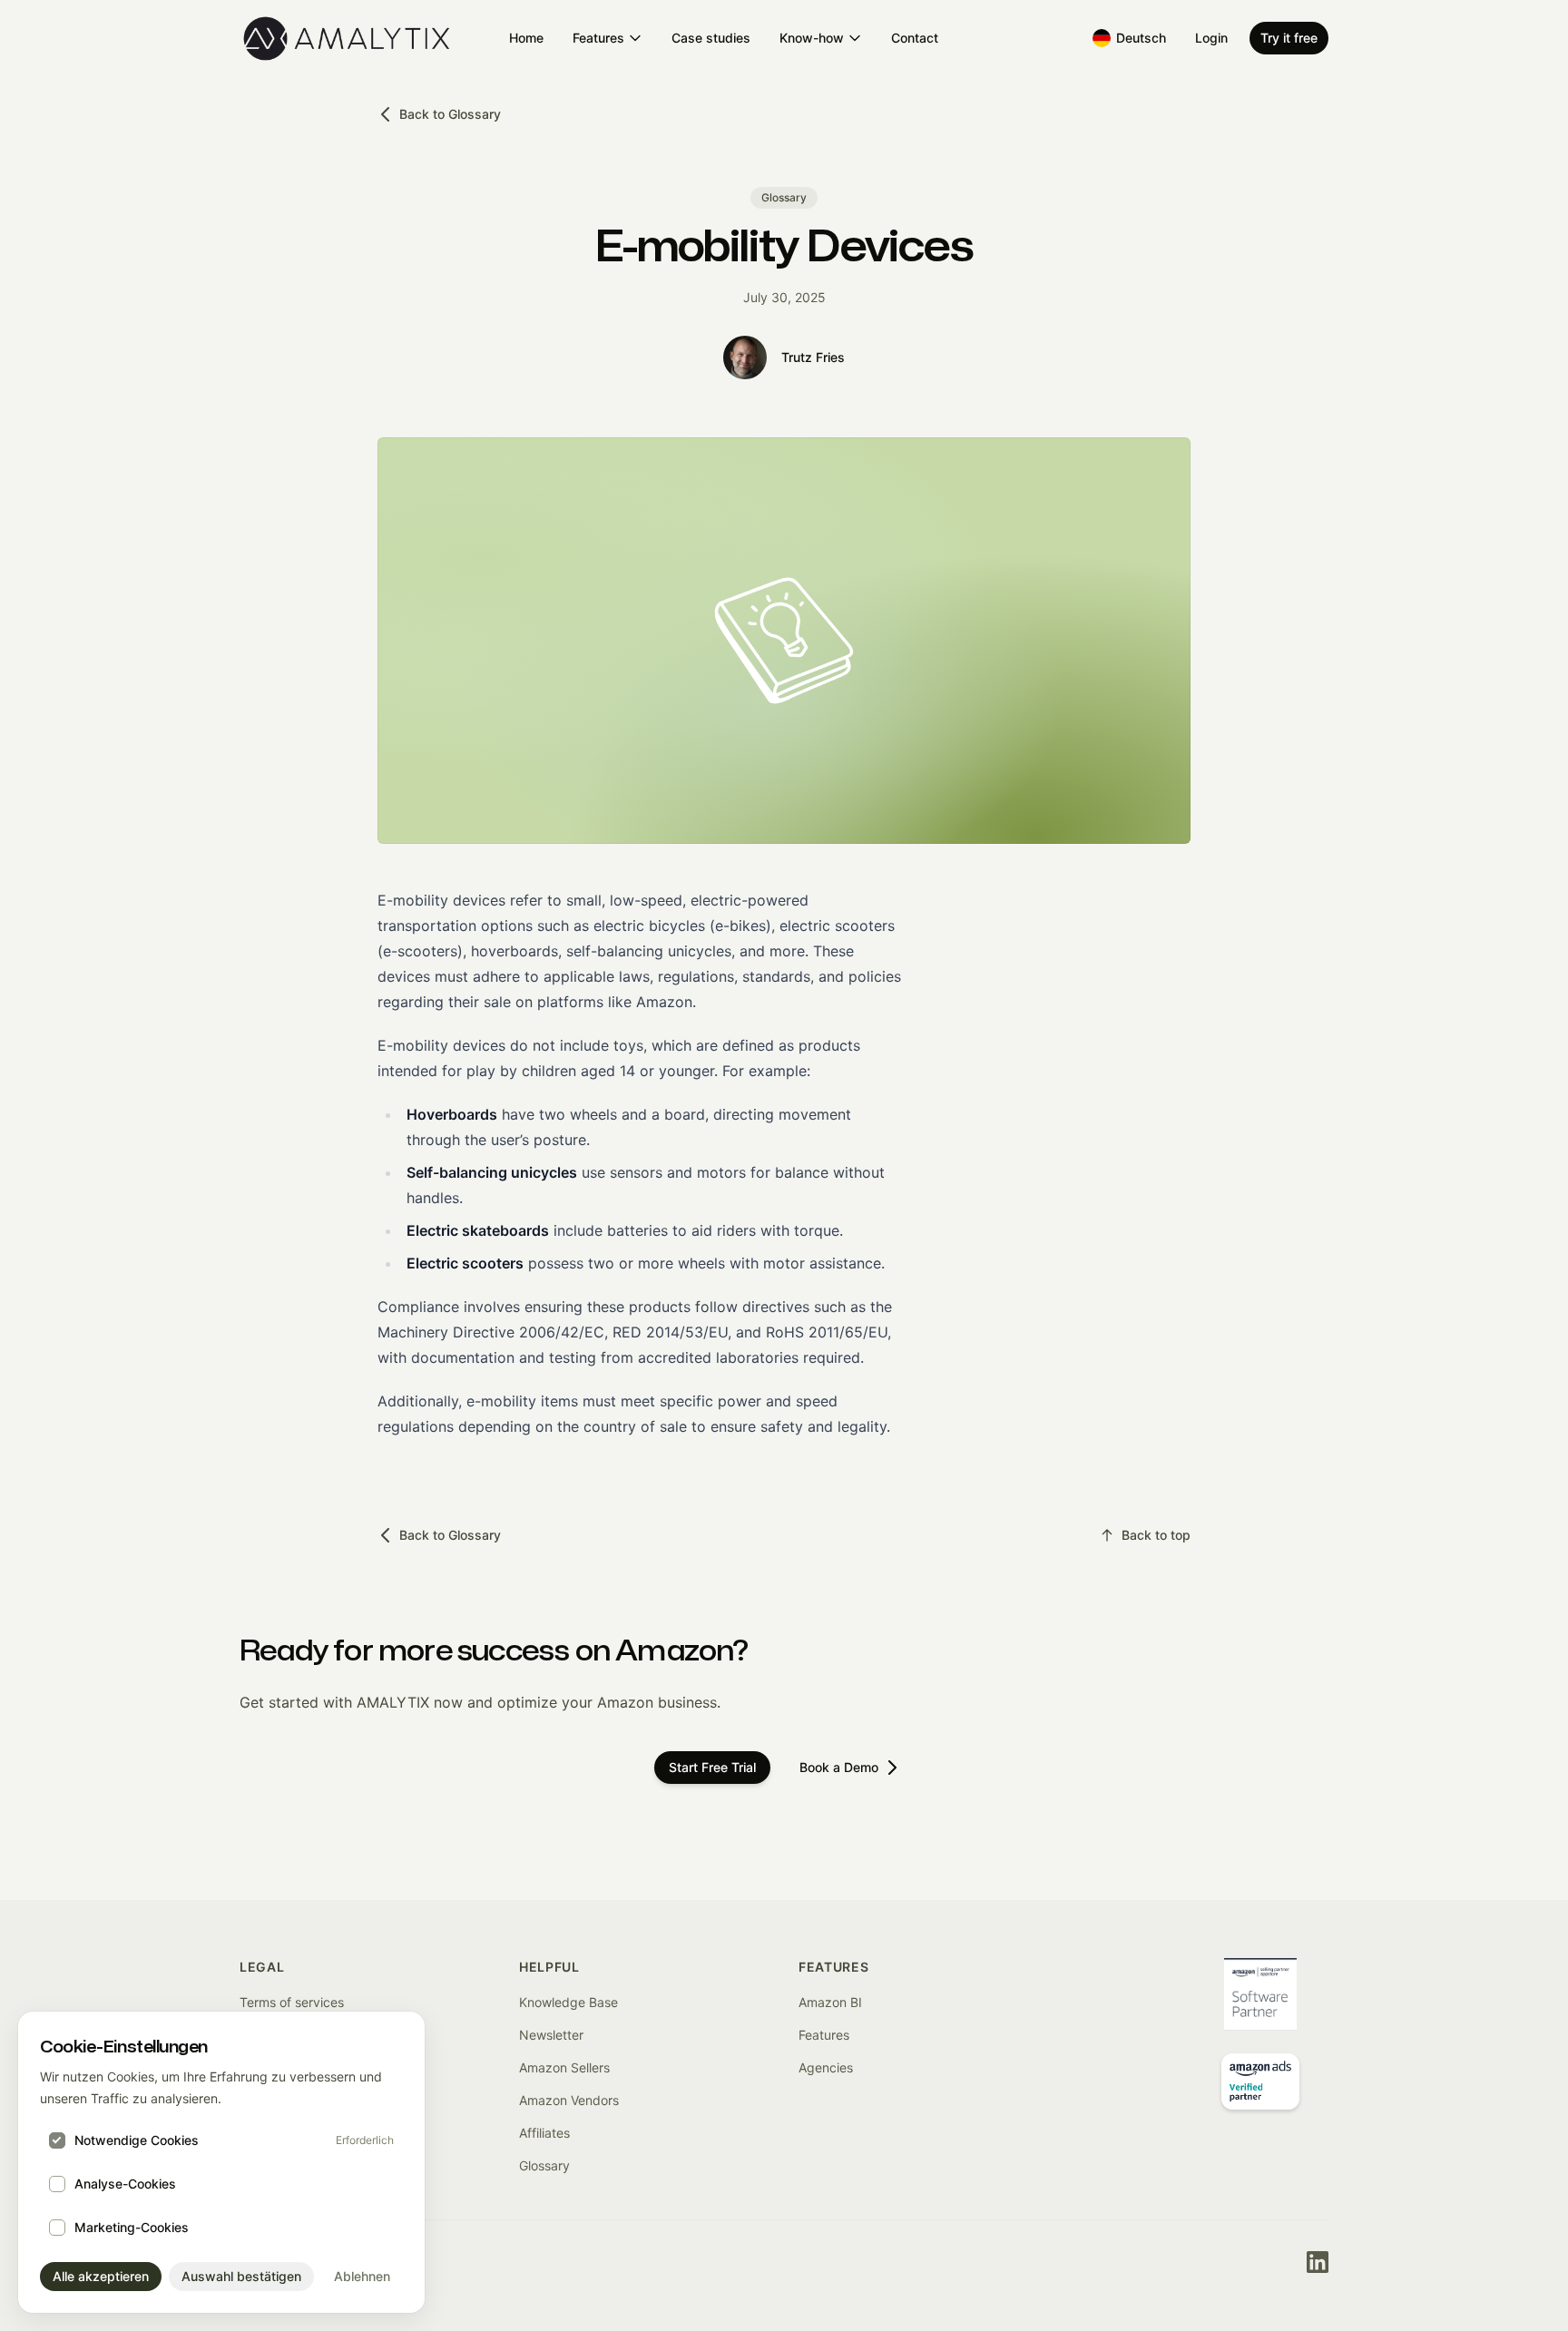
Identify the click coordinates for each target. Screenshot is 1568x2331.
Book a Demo (839, 1767)
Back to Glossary (450, 114)
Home (526, 38)
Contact (915, 38)
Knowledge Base (568, 2002)
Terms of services (292, 2002)
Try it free (1289, 38)
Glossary (544, 2165)
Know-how (812, 38)
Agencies (826, 2067)
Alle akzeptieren (101, 2276)
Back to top (1156, 1535)
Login (1211, 38)
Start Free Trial (712, 1767)
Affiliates (544, 2133)
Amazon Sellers (564, 2067)
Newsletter (551, 2035)
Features (598, 38)
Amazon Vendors (569, 2100)
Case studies (711, 38)
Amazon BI (830, 2002)
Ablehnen (362, 2276)
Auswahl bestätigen (241, 2276)
